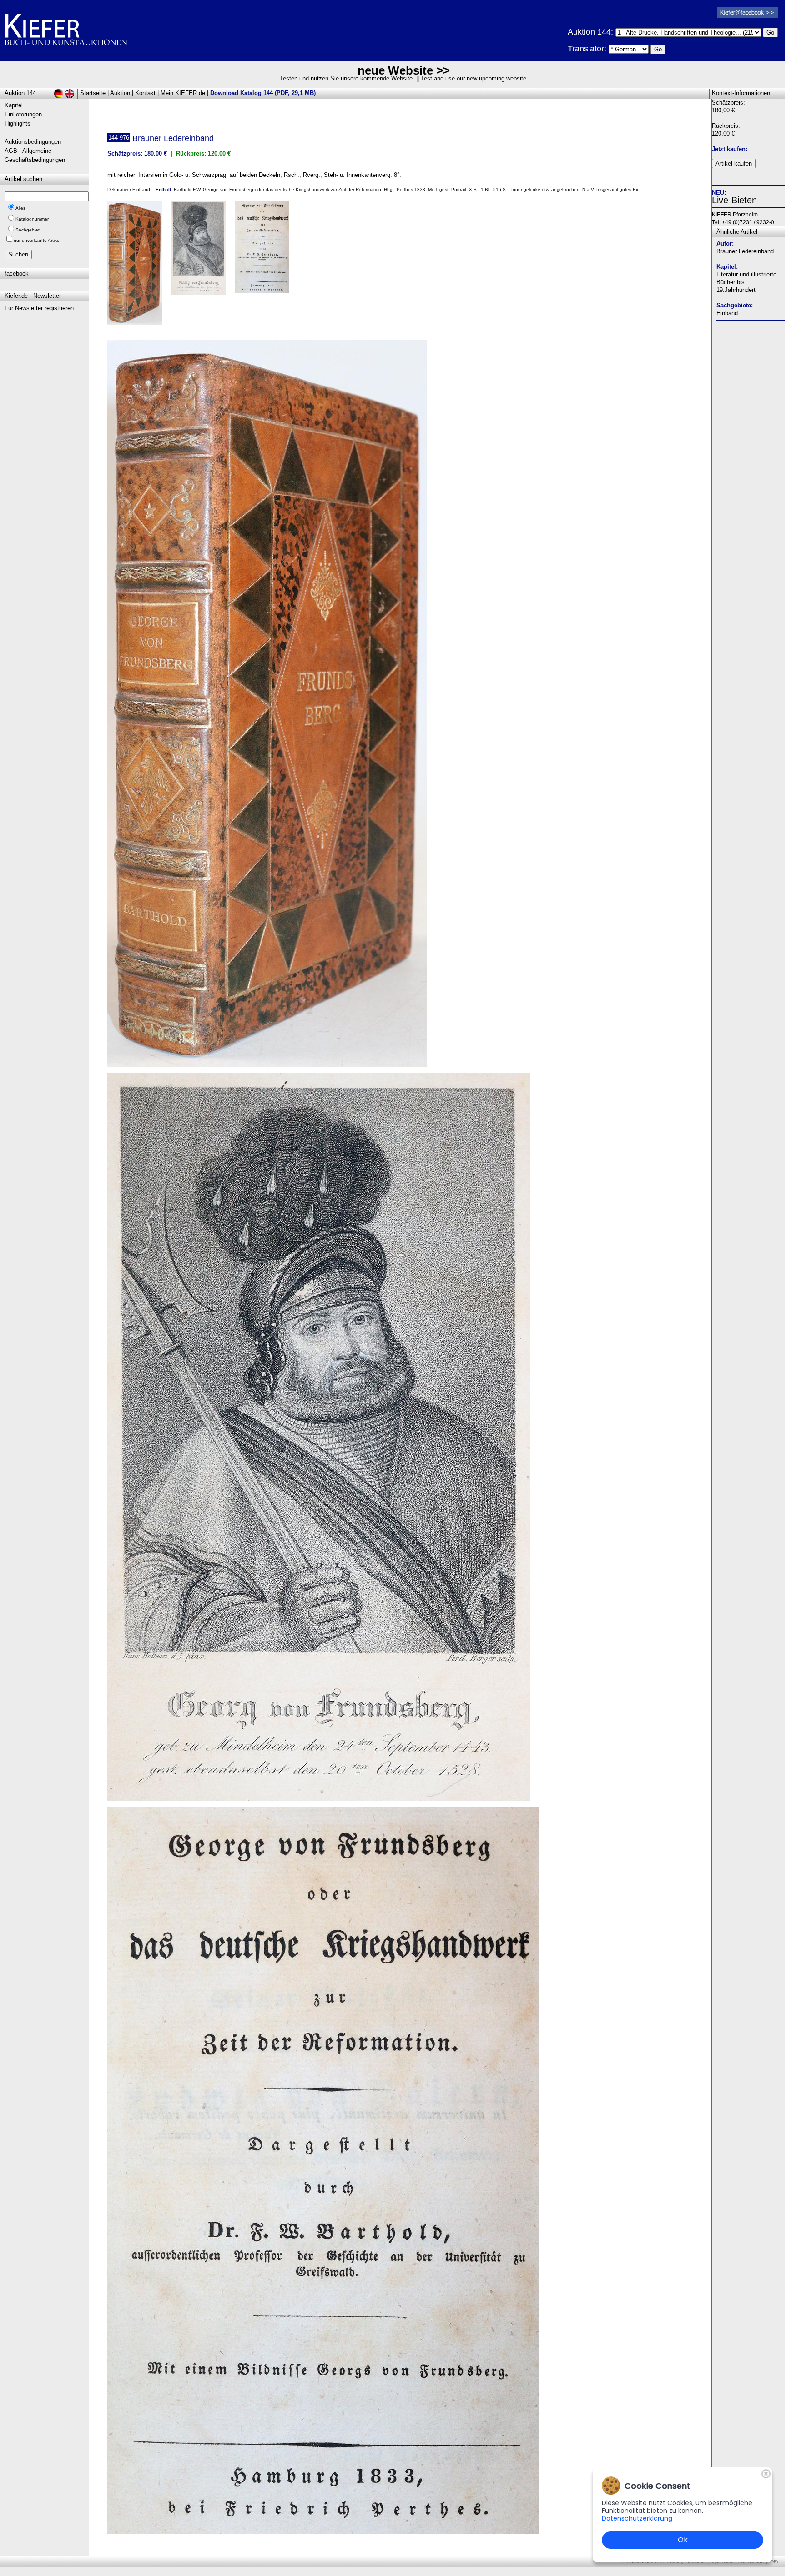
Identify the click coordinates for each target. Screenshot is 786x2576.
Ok (683, 2540)
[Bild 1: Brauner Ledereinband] (138, 266)
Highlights (18, 123)
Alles (20, 208)
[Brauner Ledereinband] (267, 1065)
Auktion (120, 93)
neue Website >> (404, 70)
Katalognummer (32, 219)
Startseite (93, 93)
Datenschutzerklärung (637, 2518)
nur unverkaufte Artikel (37, 240)
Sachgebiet (28, 230)
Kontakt (145, 93)
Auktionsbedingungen (33, 142)
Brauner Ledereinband (745, 251)
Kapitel (14, 105)
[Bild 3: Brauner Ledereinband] (265, 250)
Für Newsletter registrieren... (42, 308)
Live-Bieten (734, 200)
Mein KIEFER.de (183, 93)
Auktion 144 (20, 93)
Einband (727, 313)
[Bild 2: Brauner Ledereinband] (202, 251)
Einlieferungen (23, 114)
